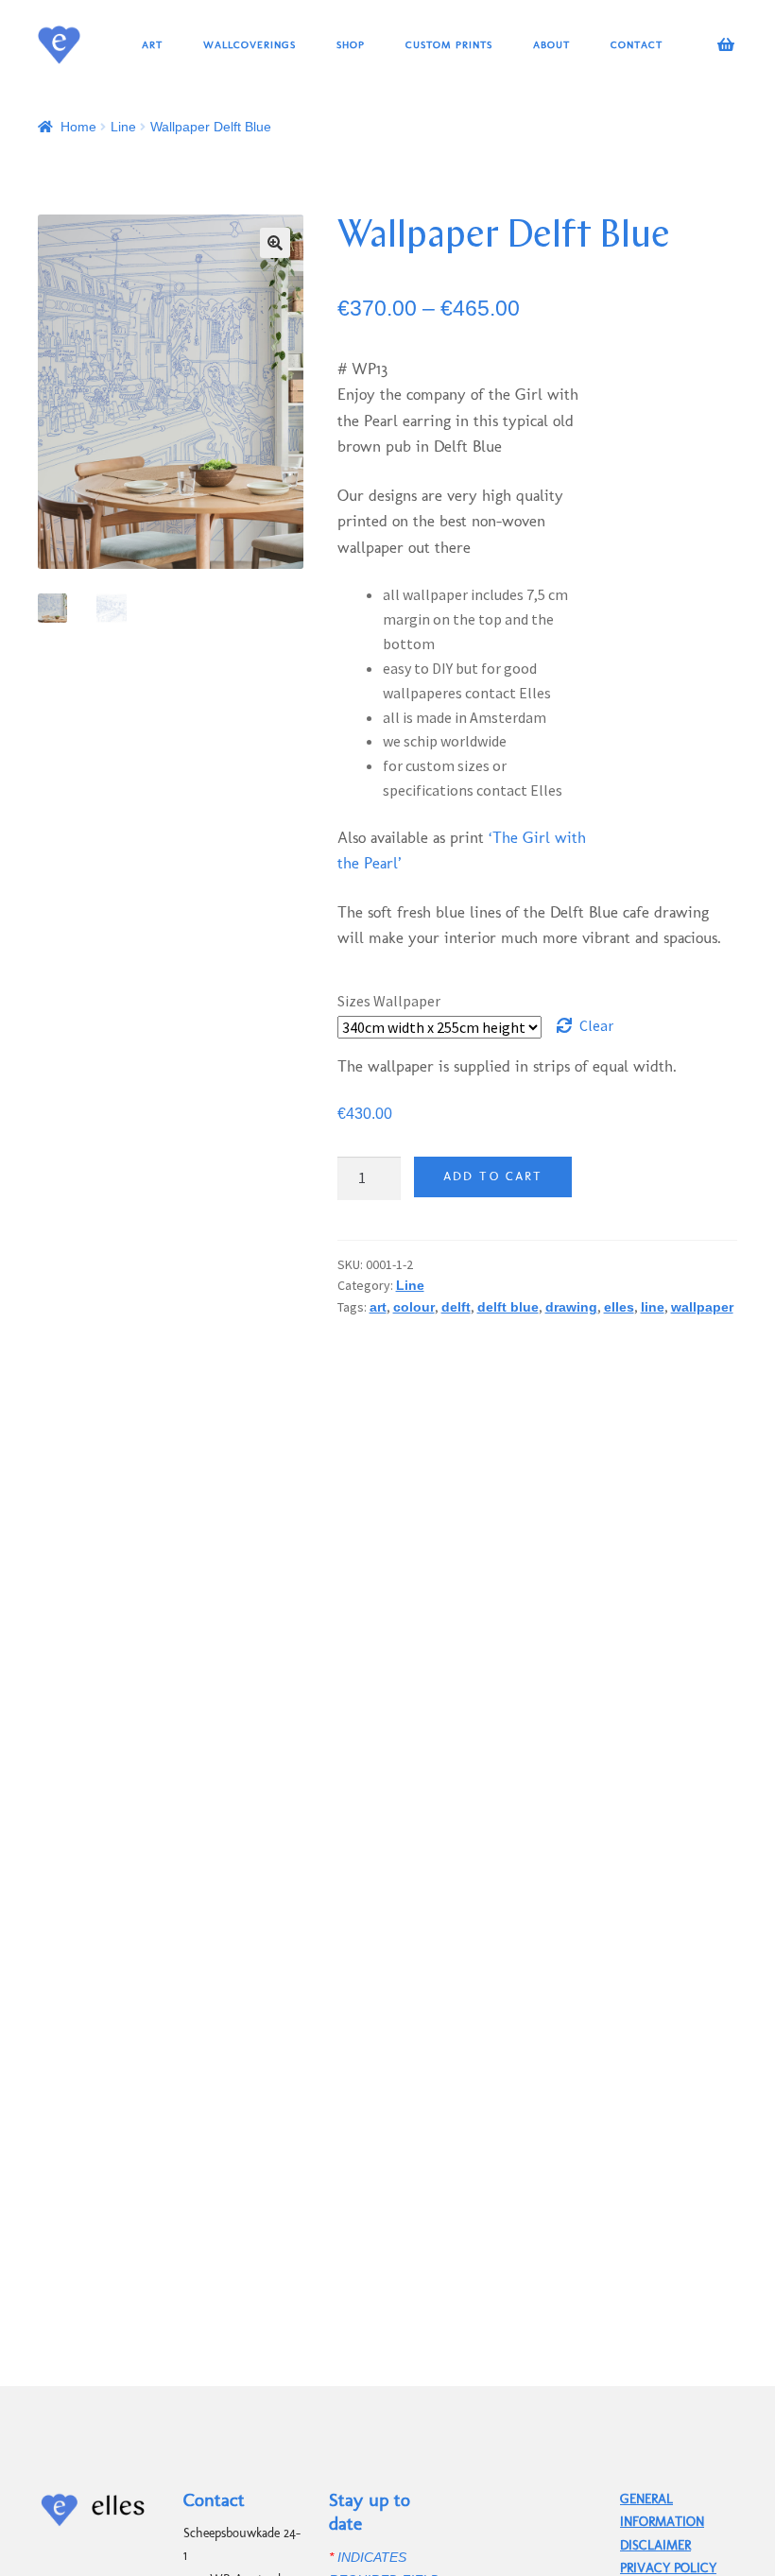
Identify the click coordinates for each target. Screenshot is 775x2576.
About (551, 44)
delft (456, 1307)
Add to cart (493, 1176)
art (378, 1307)
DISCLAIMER (655, 2545)
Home (78, 127)
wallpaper (702, 1307)
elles (619, 1307)
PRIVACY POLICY (668, 2568)
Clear (596, 1025)
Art (152, 44)
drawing (571, 1307)
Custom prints (449, 44)
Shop (351, 44)
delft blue (508, 1307)
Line (123, 127)
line (653, 1307)
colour (414, 1307)
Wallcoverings (250, 44)
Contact (637, 44)
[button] (275, 243)
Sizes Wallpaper (389, 1001)
